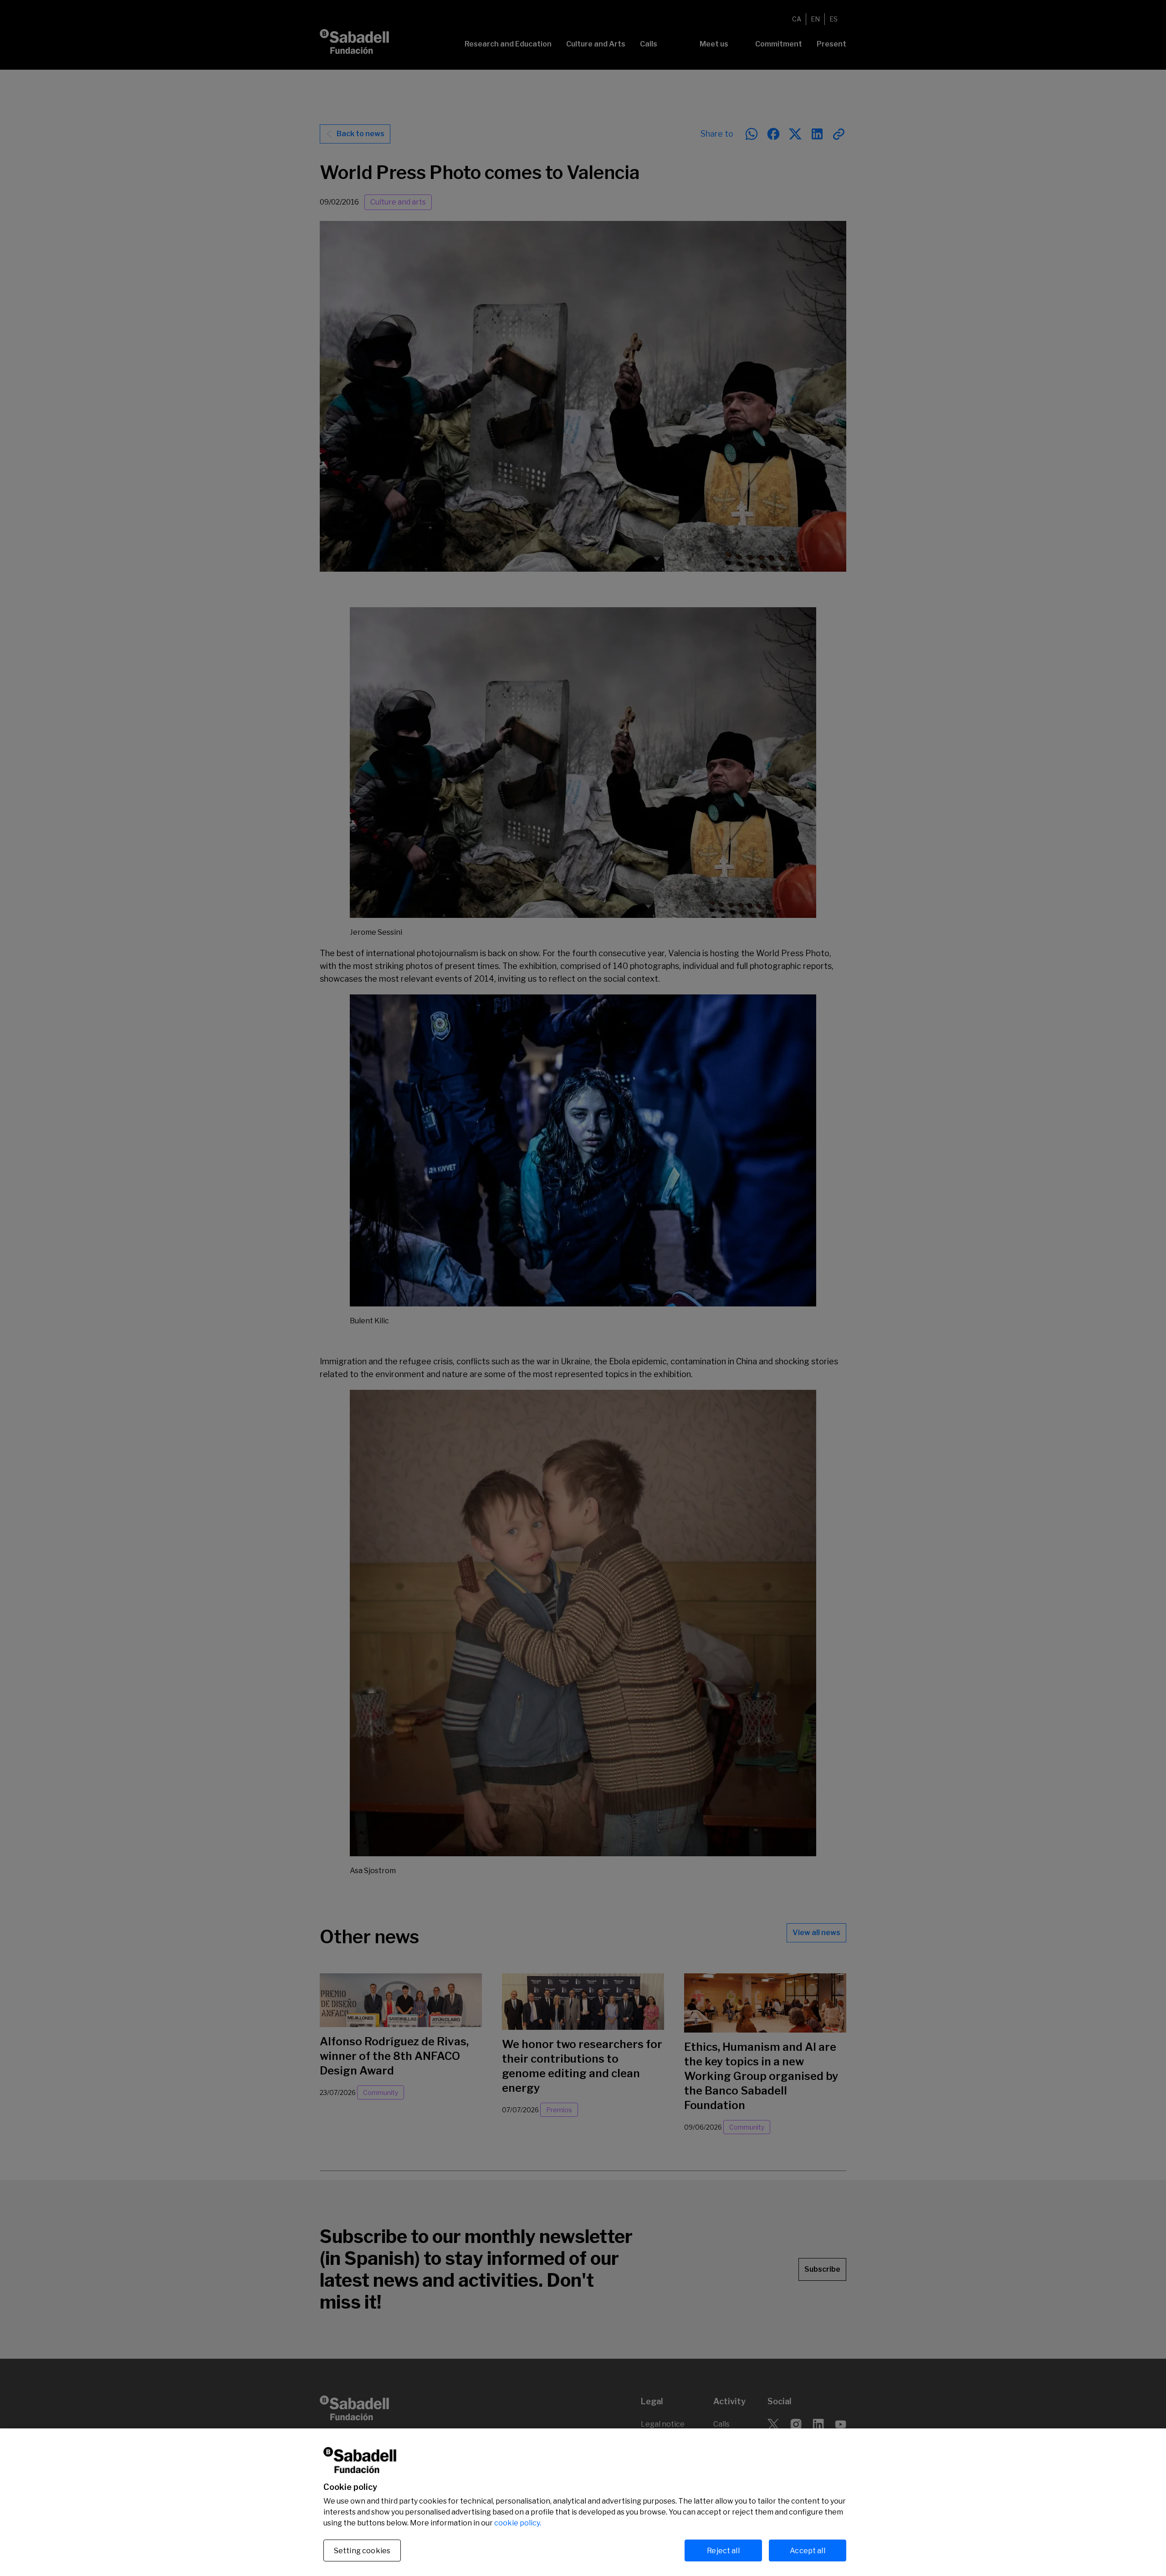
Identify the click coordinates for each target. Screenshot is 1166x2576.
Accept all (808, 2550)
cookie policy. (518, 2523)
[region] (583, 2502)
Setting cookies (362, 2551)
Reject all (723, 2550)
